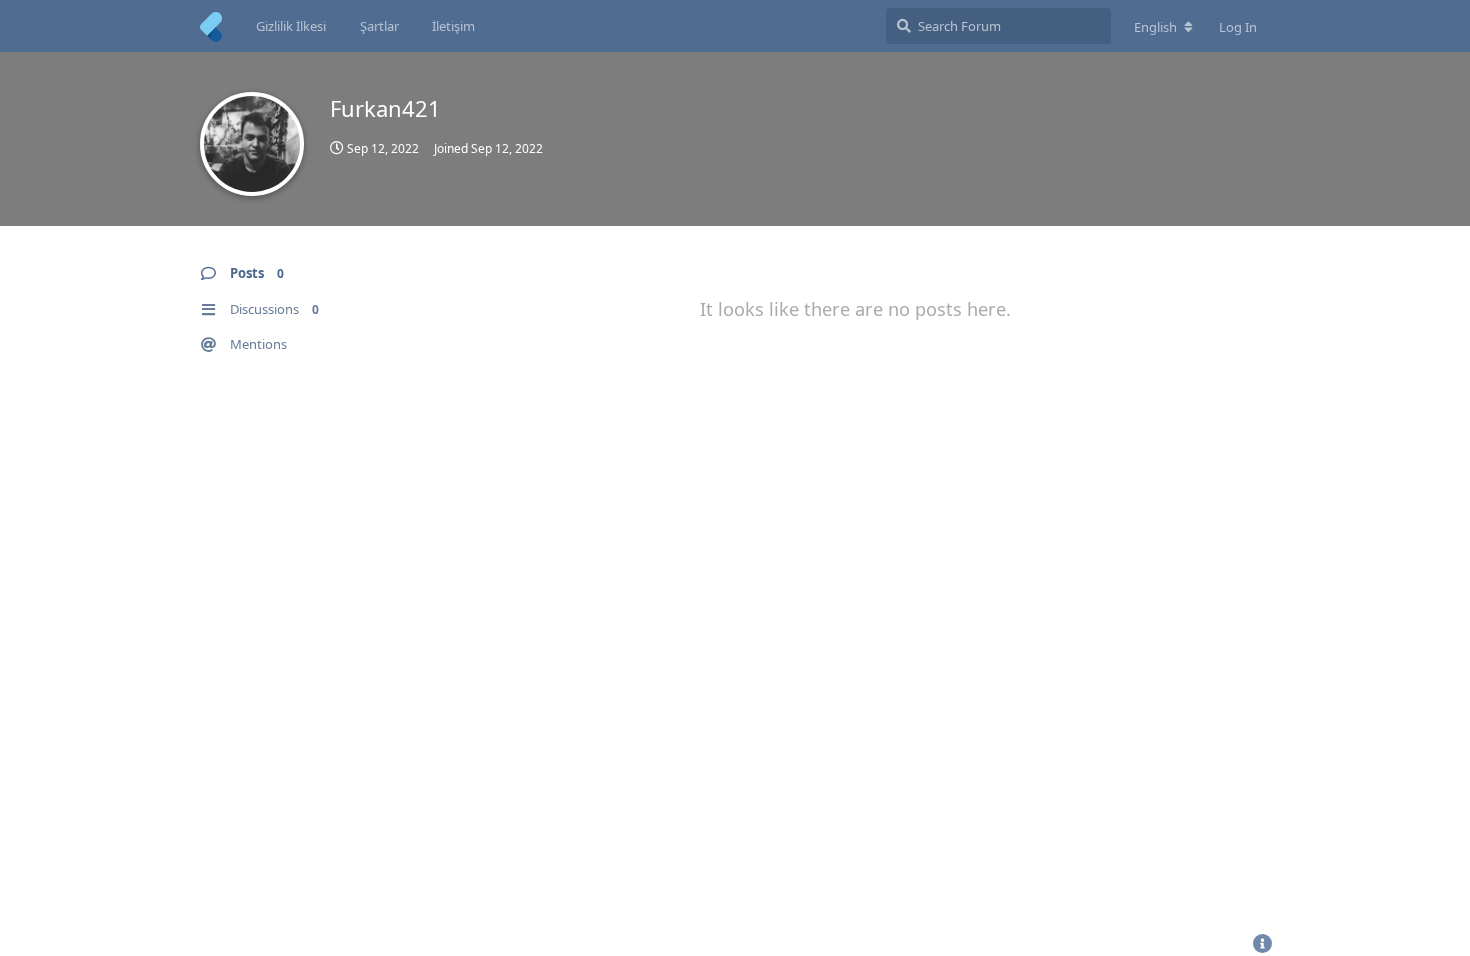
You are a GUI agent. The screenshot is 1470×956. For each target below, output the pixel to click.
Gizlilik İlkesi (291, 26)
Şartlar (379, 26)
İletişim (453, 26)
